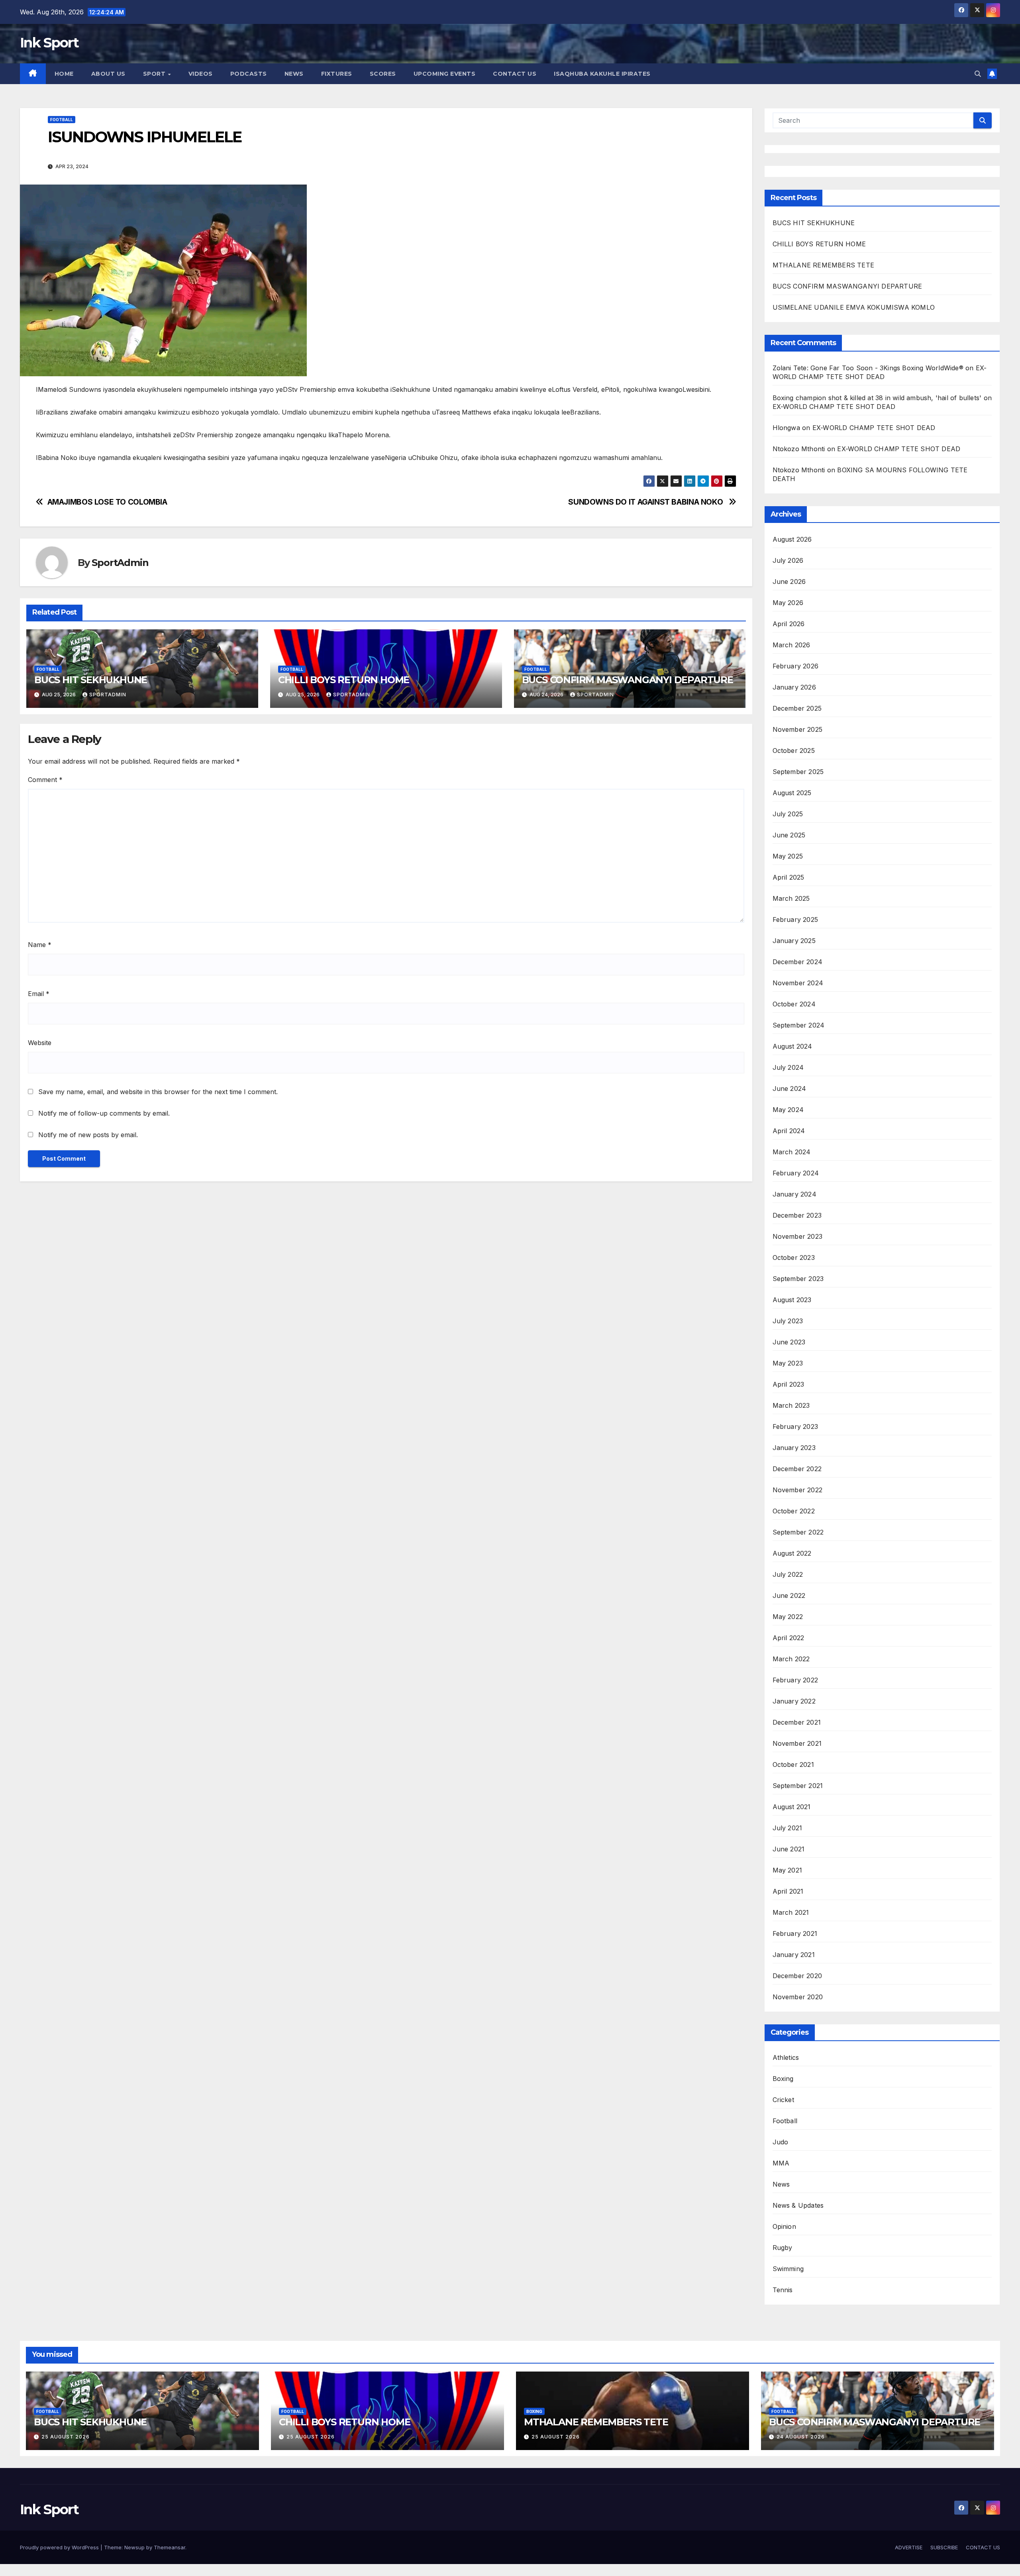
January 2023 (794, 1448)
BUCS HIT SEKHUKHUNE (92, 680)
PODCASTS (249, 74)
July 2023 (788, 1321)
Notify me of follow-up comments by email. (104, 1113)
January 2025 (794, 941)
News (781, 2184)
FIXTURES (337, 74)
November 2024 (798, 983)
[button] (978, 74)
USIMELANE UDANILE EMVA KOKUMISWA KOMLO (855, 307)
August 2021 (792, 1807)
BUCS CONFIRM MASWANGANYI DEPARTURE (629, 680)
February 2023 (795, 1427)
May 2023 (788, 1363)
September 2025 (798, 772)
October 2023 (794, 1258)
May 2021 (788, 1870)
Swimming (788, 2269)
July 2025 (788, 814)
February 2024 (796, 1173)
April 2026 (789, 624)
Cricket (783, 2100)
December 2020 (797, 1976)
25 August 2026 (66, 2437)
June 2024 (790, 1089)
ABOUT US (108, 74)
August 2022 (792, 1553)
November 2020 (798, 1997)
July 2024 (788, 1067)
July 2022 (788, 1574)
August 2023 (792, 1300)
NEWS (294, 74)
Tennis (783, 2290)
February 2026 (796, 666)
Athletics (786, 2057)
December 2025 (797, 708)
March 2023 (791, 1405)
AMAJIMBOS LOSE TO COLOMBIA (107, 502)
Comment (45, 780)
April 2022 (789, 1638)
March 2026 (791, 645)
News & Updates (798, 2205)
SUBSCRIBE (944, 2547)
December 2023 (797, 1215)
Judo (781, 2142)
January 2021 (794, 1955)
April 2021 (788, 1891)
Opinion (784, 2226)
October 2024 (794, 1004)
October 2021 (793, 1764)
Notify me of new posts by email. (88, 1135)
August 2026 (792, 539)
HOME (64, 74)
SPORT (155, 74)
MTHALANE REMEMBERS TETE (824, 265)
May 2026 (788, 603)
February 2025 (795, 920)
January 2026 (794, 687)
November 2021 (797, 1743)
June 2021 (789, 1849)
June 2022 (789, 1596)
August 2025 (792, 793)
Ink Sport (49, 43)
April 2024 (789, 1131)
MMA (781, 2163)
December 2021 (797, 1722)
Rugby (783, 2248)
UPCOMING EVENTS (445, 74)
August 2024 (792, 1046)
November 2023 (798, 1236)
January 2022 (794, 1701)
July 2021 (788, 1828)
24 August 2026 (801, 2437)
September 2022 (798, 1532)
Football (62, 120)
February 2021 (795, 1933)
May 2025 (788, 856)
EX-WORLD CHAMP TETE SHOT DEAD (834, 407)
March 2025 (791, 898)
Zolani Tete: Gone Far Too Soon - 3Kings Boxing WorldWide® (868, 368)
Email (39, 994)
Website (40, 1043)
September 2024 (799, 1025)
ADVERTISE (909, 2547)
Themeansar (170, 2547)
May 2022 (788, 1617)
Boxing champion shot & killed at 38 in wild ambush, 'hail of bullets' (877, 398)
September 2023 (798, 1279)
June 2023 (789, 1342)
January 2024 (794, 1194)
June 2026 (789, 582)
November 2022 (798, 1490)
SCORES (383, 74)
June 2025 (789, 835)
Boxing (783, 2079)
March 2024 (792, 1152)
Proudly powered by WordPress (60, 2547)
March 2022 (791, 1659)
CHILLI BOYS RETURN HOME (344, 680)
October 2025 (794, 751)
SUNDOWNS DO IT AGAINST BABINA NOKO (646, 502)
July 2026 (788, 560)
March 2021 (791, 1912)
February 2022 (795, 1680)
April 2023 (789, 1384)
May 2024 (788, 1110)
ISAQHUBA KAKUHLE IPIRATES (603, 74)
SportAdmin (120, 563)
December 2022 (797, 1469)
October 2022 (794, 1511)
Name (40, 945)
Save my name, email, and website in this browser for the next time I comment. (158, 1092)
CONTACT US (515, 74)
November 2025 (798, 729)
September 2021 (798, 1786)
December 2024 (798, 962)
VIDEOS (201, 74)
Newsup (134, 2547)
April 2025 (789, 877)
